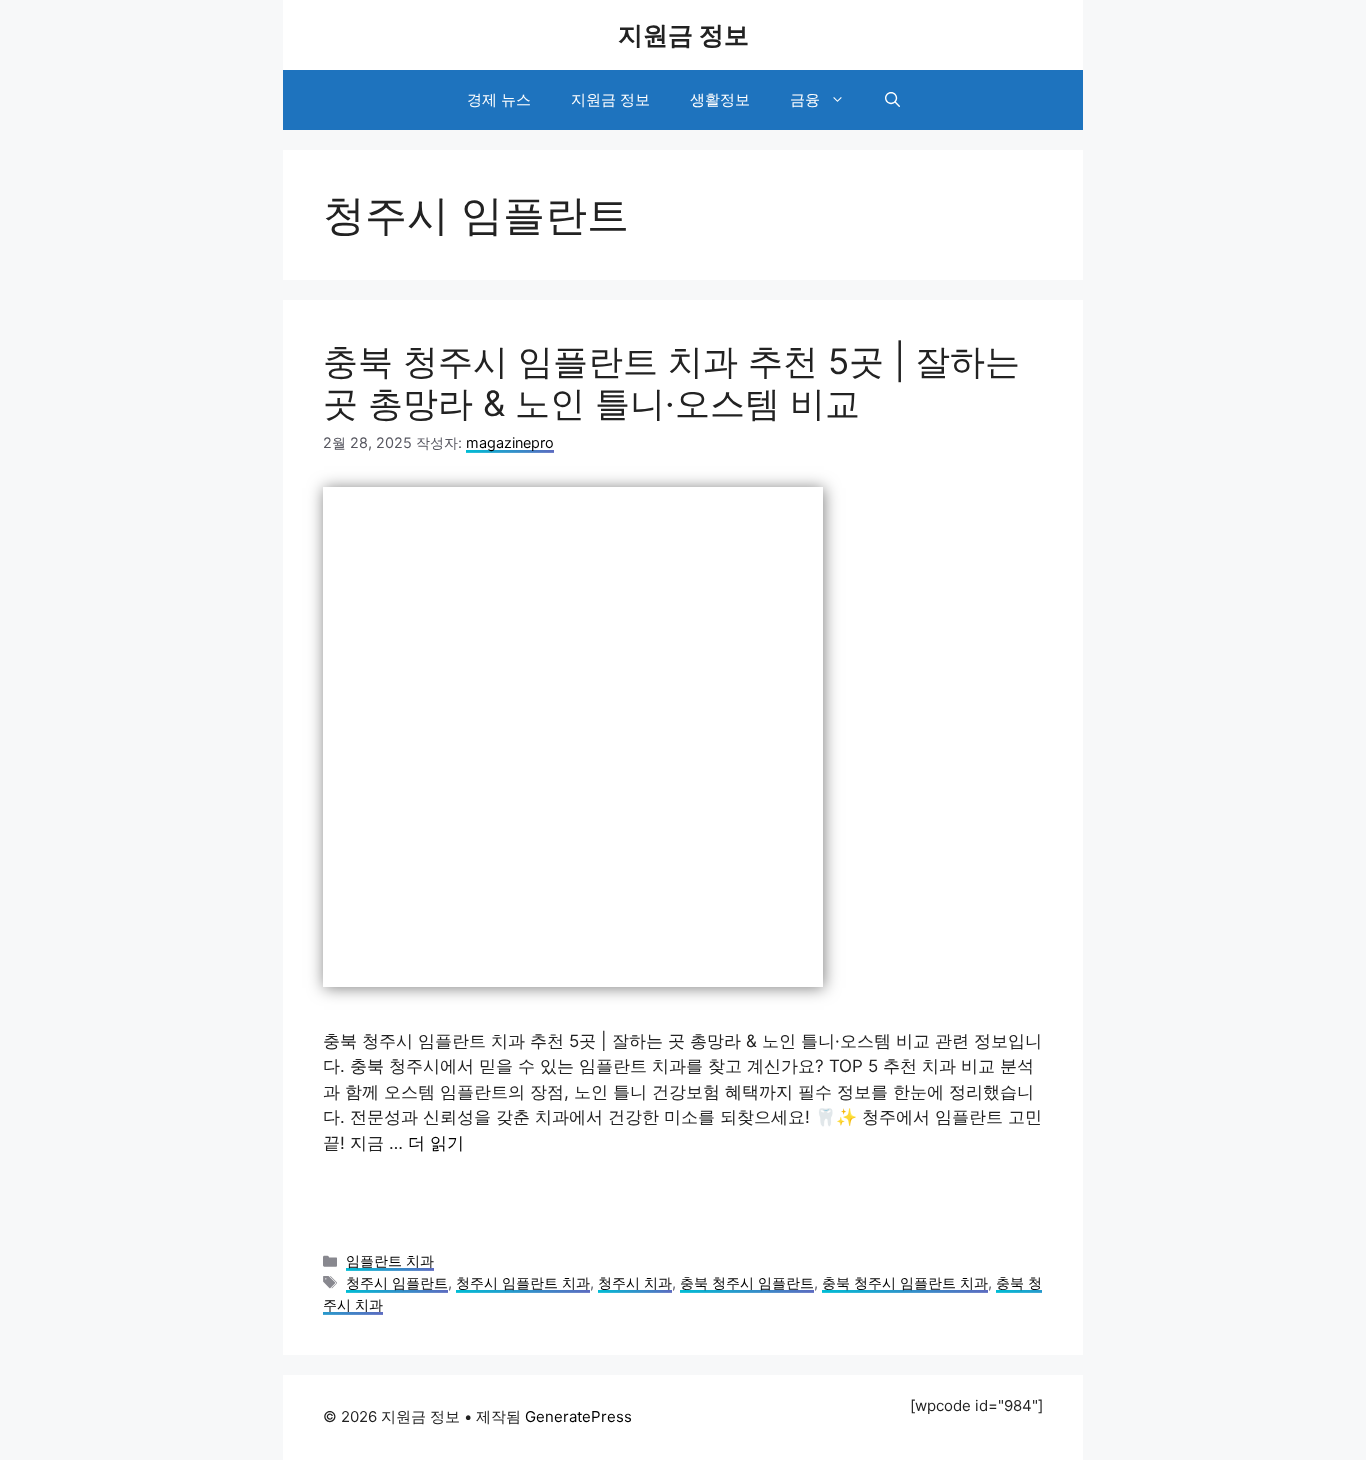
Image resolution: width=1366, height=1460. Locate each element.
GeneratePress (578, 1416)
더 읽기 (436, 1143)
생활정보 (720, 99)
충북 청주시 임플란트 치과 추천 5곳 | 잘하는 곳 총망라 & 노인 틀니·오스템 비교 (671, 382)
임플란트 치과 (390, 1260)
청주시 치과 (635, 1282)
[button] (892, 100)
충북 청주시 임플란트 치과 (905, 1282)
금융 (805, 99)
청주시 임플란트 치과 (523, 1282)
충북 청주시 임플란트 (747, 1282)
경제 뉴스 (499, 99)
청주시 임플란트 (397, 1282)
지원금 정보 (683, 35)
